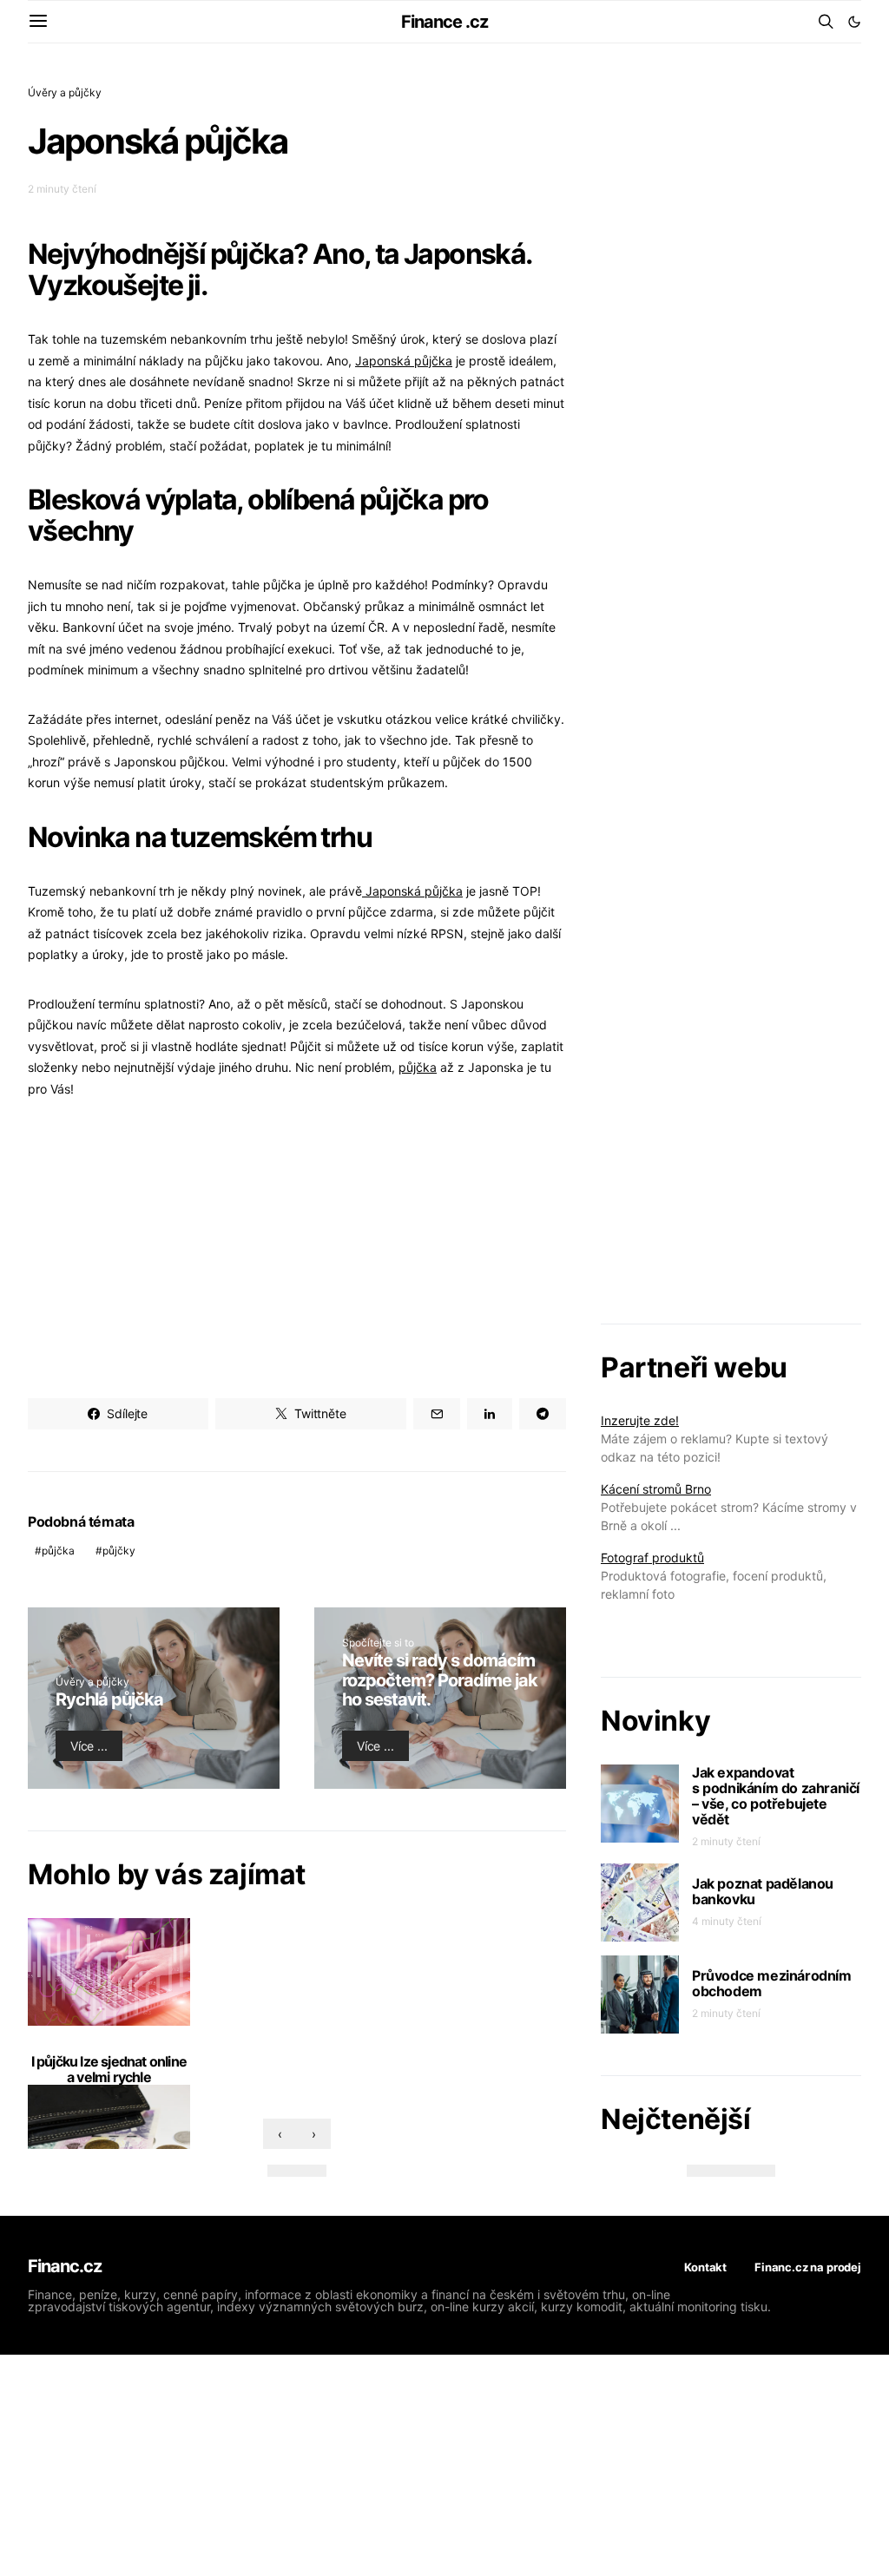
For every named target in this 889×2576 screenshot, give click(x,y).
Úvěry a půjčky (65, 92)
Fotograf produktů (652, 1557)
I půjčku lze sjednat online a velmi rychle (109, 2069)
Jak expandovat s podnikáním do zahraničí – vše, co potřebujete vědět (776, 1796)
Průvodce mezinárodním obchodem (772, 1983)
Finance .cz (444, 22)
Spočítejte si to (378, 1643)
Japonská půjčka (404, 361)
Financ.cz (65, 2266)
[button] (854, 22)
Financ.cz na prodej (808, 2267)
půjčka (418, 1067)
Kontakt (705, 2267)
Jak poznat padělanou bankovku (763, 1891)
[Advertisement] (297, 1249)
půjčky (119, 1551)
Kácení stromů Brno (656, 1489)
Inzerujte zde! (640, 1420)
